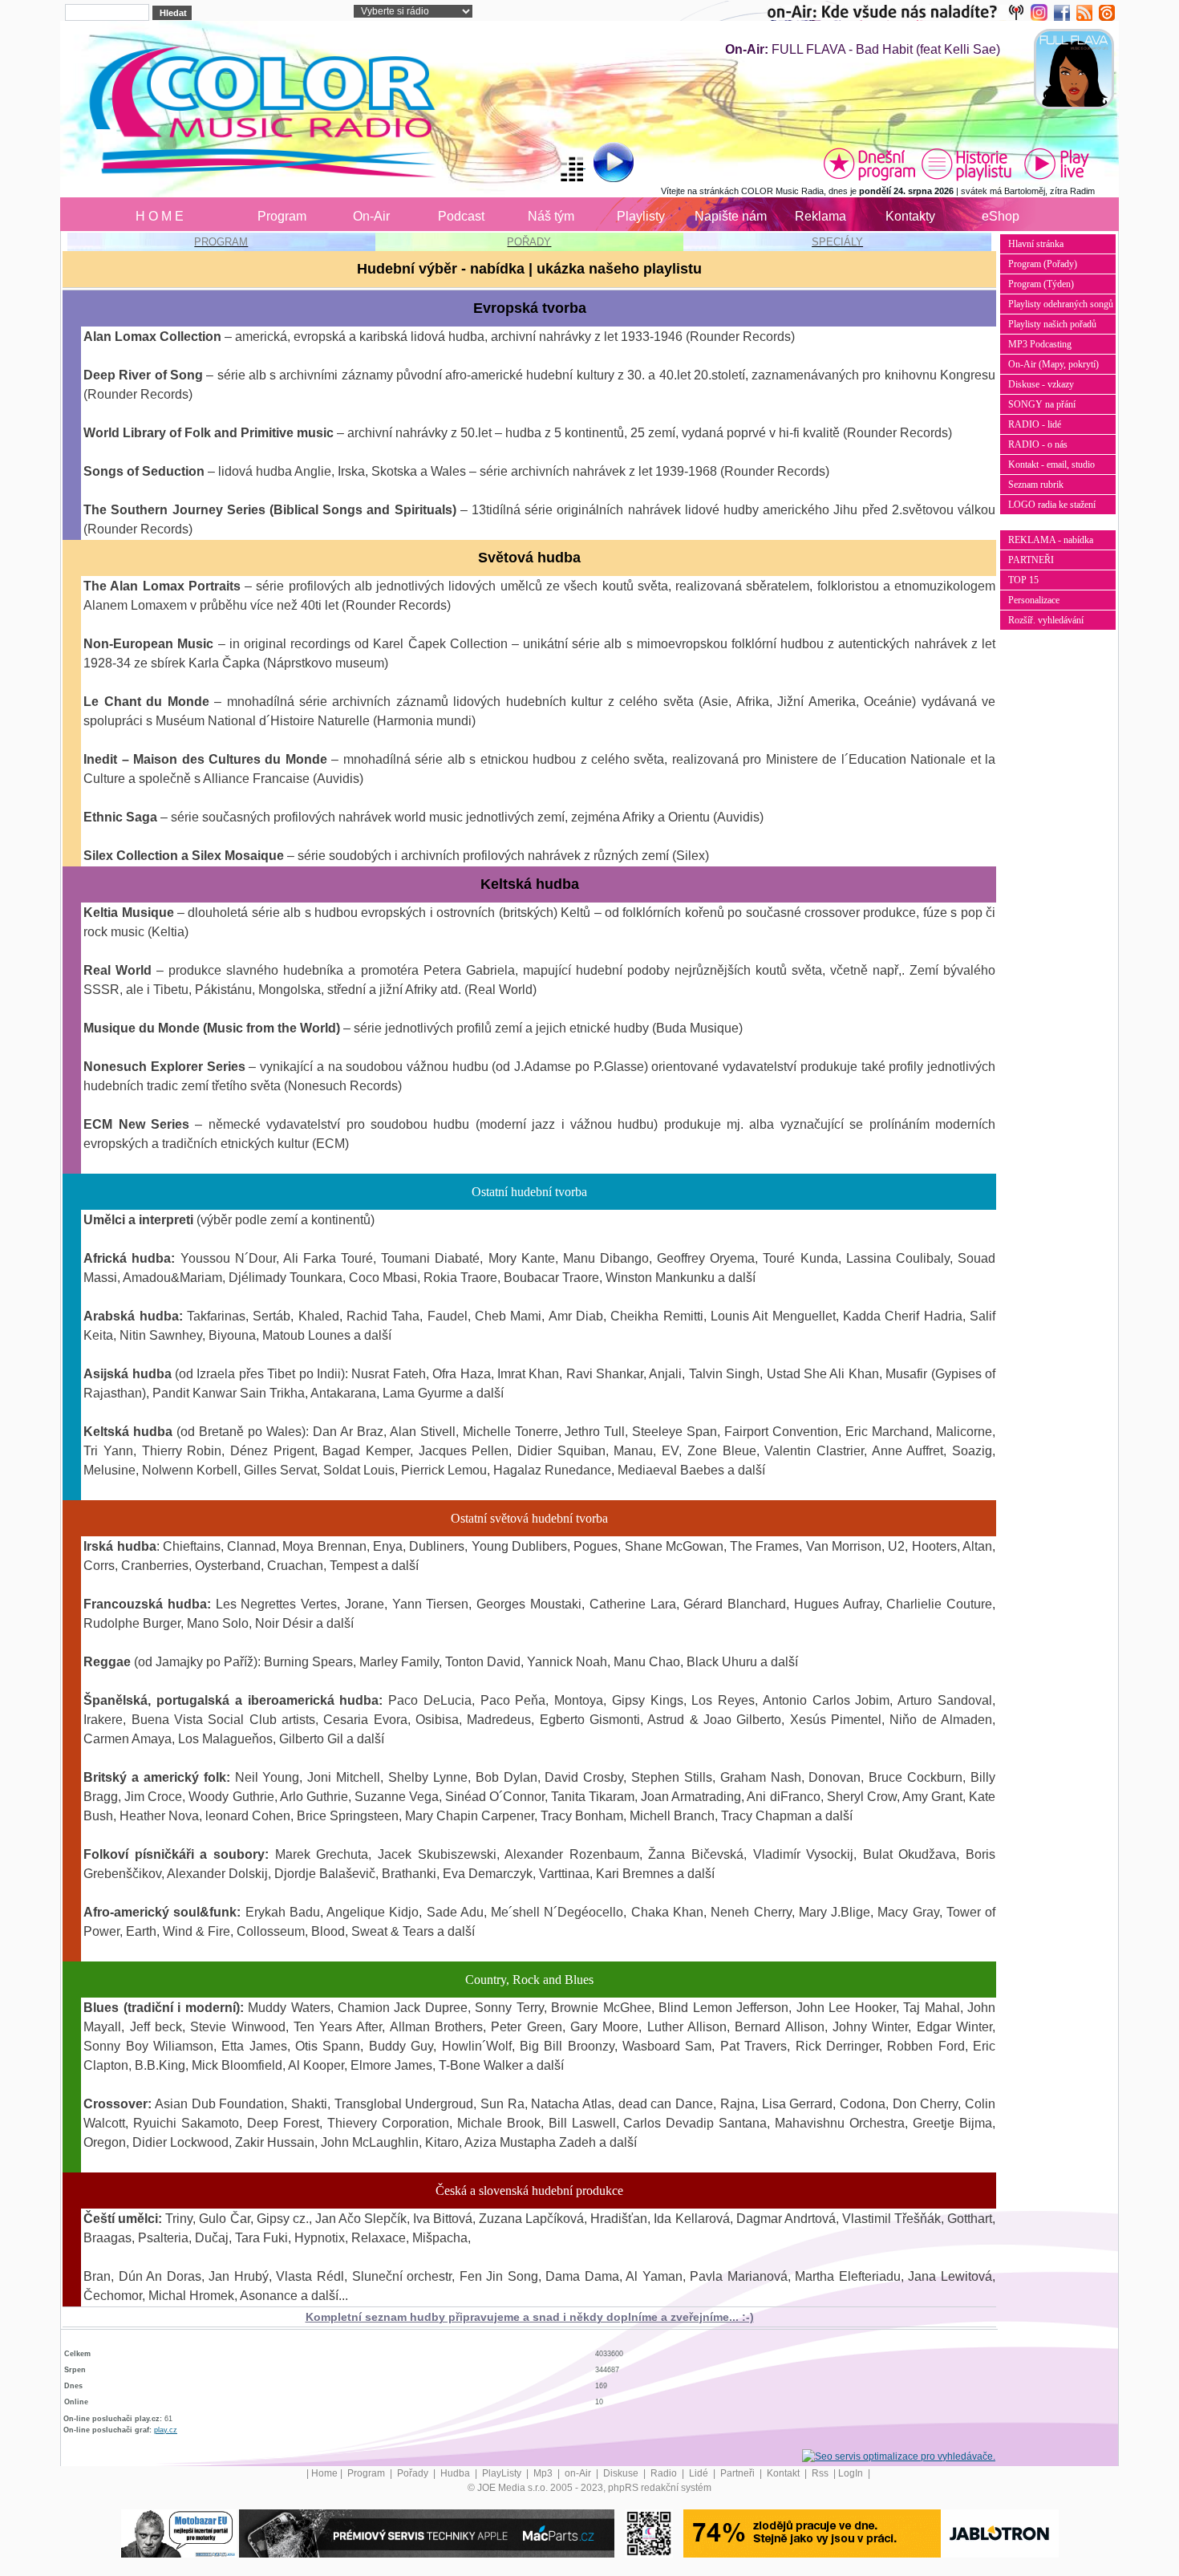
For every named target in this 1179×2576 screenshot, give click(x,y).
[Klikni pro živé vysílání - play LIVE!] (1058, 164)
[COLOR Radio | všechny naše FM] (899, 12)
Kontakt (784, 2473)
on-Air (579, 2473)
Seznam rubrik (1036, 485)
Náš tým (551, 216)
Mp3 (544, 2473)
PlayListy (503, 2473)
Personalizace (1034, 600)
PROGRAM (221, 242)
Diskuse (622, 2473)
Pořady (414, 2473)
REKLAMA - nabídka (1051, 540)
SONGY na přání (1042, 404)
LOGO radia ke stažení (1052, 505)
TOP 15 (1023, 580)
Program (282, 216)
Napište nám (731, 216)
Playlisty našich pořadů (1052, 324)
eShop (1001, 216)
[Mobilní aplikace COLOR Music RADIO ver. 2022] (649, 2533)
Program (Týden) (1041, 284)
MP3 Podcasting (1040, 344)
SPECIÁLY (837, 242)
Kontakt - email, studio (1051, 464)
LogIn (852, 2473)
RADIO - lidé (1035, 424)
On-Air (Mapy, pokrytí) (1053, 364)
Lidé (700, 2473)
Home (324, 2473)
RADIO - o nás (1038, 444)
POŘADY (529, 242)
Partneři (739, 2473)
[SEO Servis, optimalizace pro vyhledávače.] (899, 2456)
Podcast (461, 216)
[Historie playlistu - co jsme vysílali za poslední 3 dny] (966, 164)
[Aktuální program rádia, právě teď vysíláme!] (869, 164)
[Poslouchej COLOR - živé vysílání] (600, 164)
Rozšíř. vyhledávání (1046, 620)
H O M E (160, 216)
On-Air (371, 216)
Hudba (456, 2473)
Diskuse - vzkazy (1041, 384)
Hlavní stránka (1036, 244)
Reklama (820, 216)
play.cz (166, 2430)
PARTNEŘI (1031, 560)
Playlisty (641, 216)
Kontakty (910, 216)
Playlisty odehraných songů (1061, 304)
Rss (821, 2473)
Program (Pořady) (1043, 264)
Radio (665, 2473)
